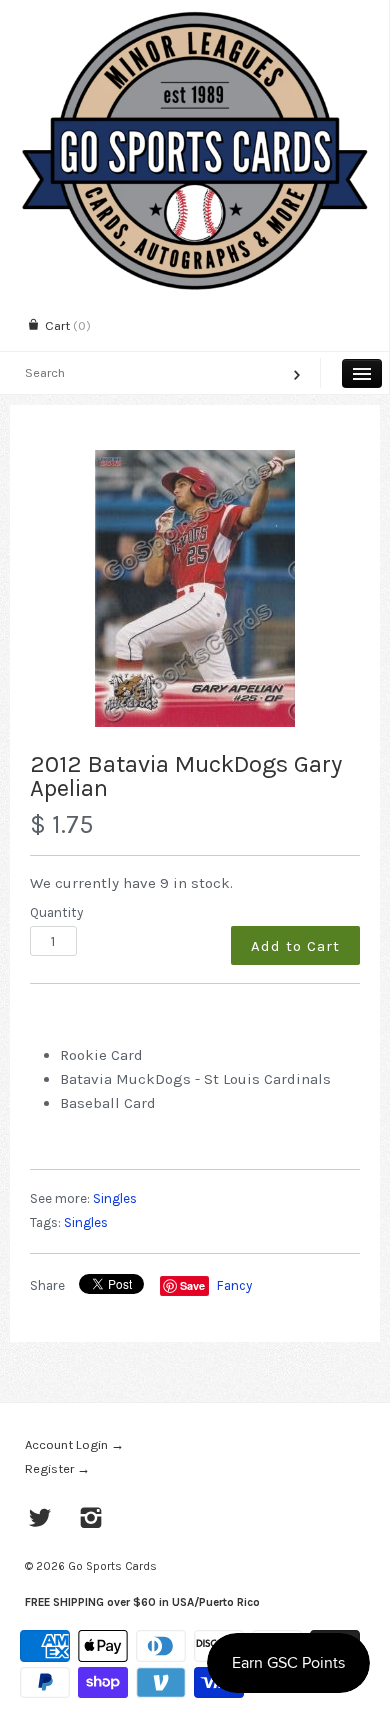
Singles (115, 1198)
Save (192, 1285)
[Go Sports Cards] (194, 17)
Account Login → (74, 1444)
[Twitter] (40, 1520)
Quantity (56, 912)
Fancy (234, 1285)
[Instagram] (91, 1520)
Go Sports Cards (112, 1566)
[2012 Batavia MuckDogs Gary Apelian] (195, 588)
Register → (57, 1468)
